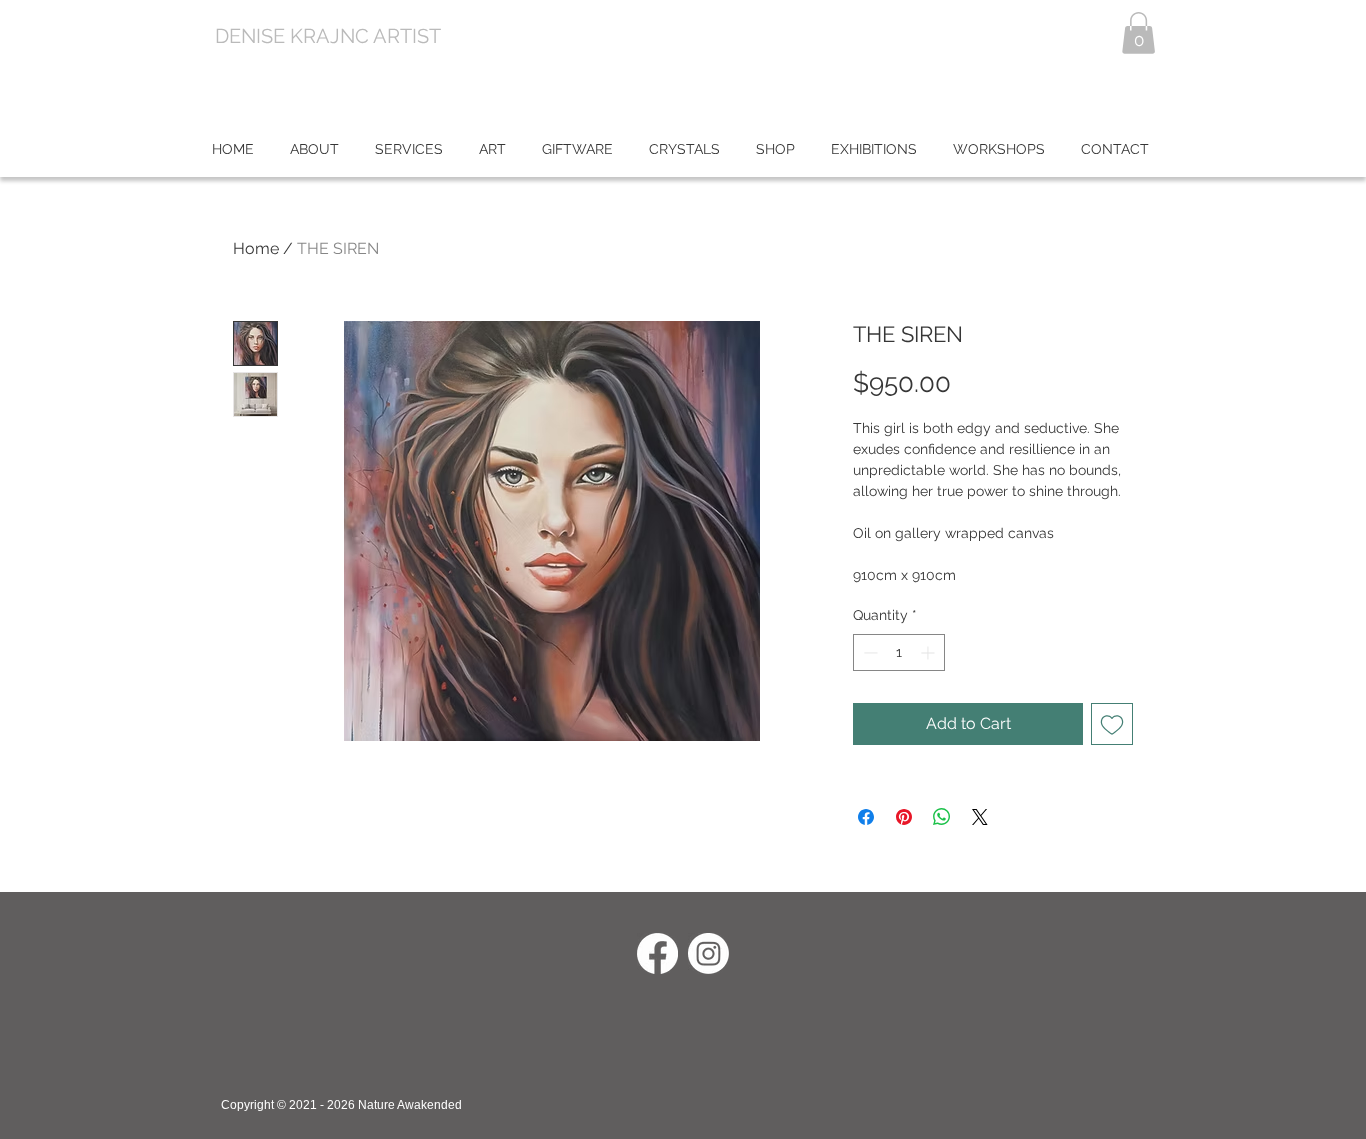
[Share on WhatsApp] (942, 817)
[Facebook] (657, 953)
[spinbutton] (899, 652)
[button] (1138, 33)
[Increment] (929, 652)
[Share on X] (980, 817)
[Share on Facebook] (866, 817)
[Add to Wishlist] (1112, 724)
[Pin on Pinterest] (904, 817)
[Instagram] (708, 953)
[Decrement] (868, 652)
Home (256, 248)
